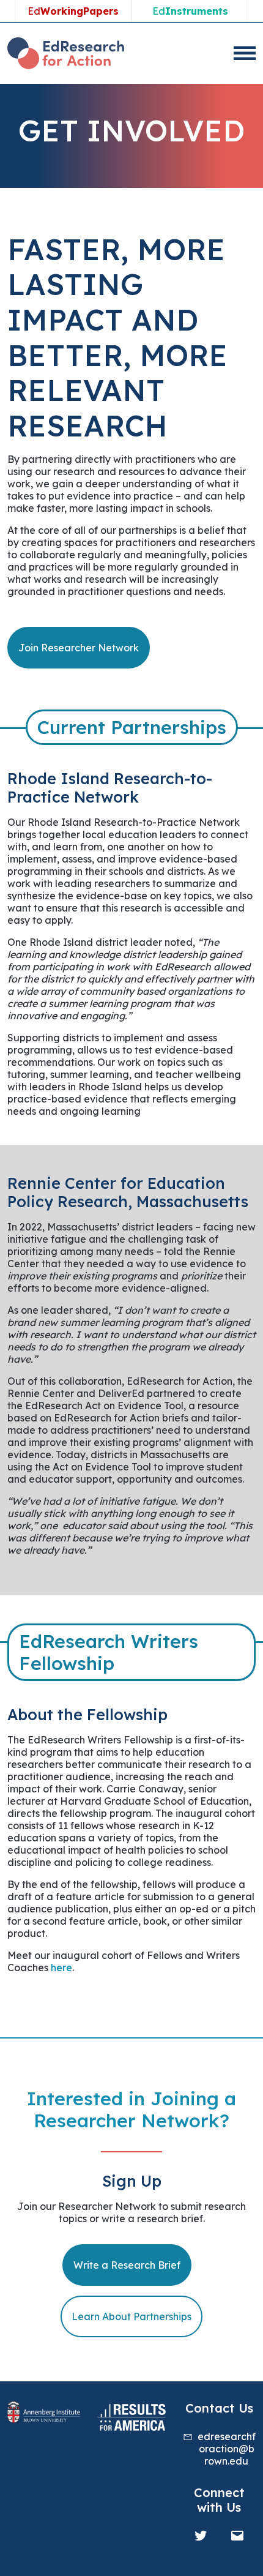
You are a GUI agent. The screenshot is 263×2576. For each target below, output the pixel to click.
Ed (73, 11)
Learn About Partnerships (131, 2316)
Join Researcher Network (79, 648)
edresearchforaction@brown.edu (227, 2449)
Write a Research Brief (127, 2265)
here (61, 1968)
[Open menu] (245, 53)
